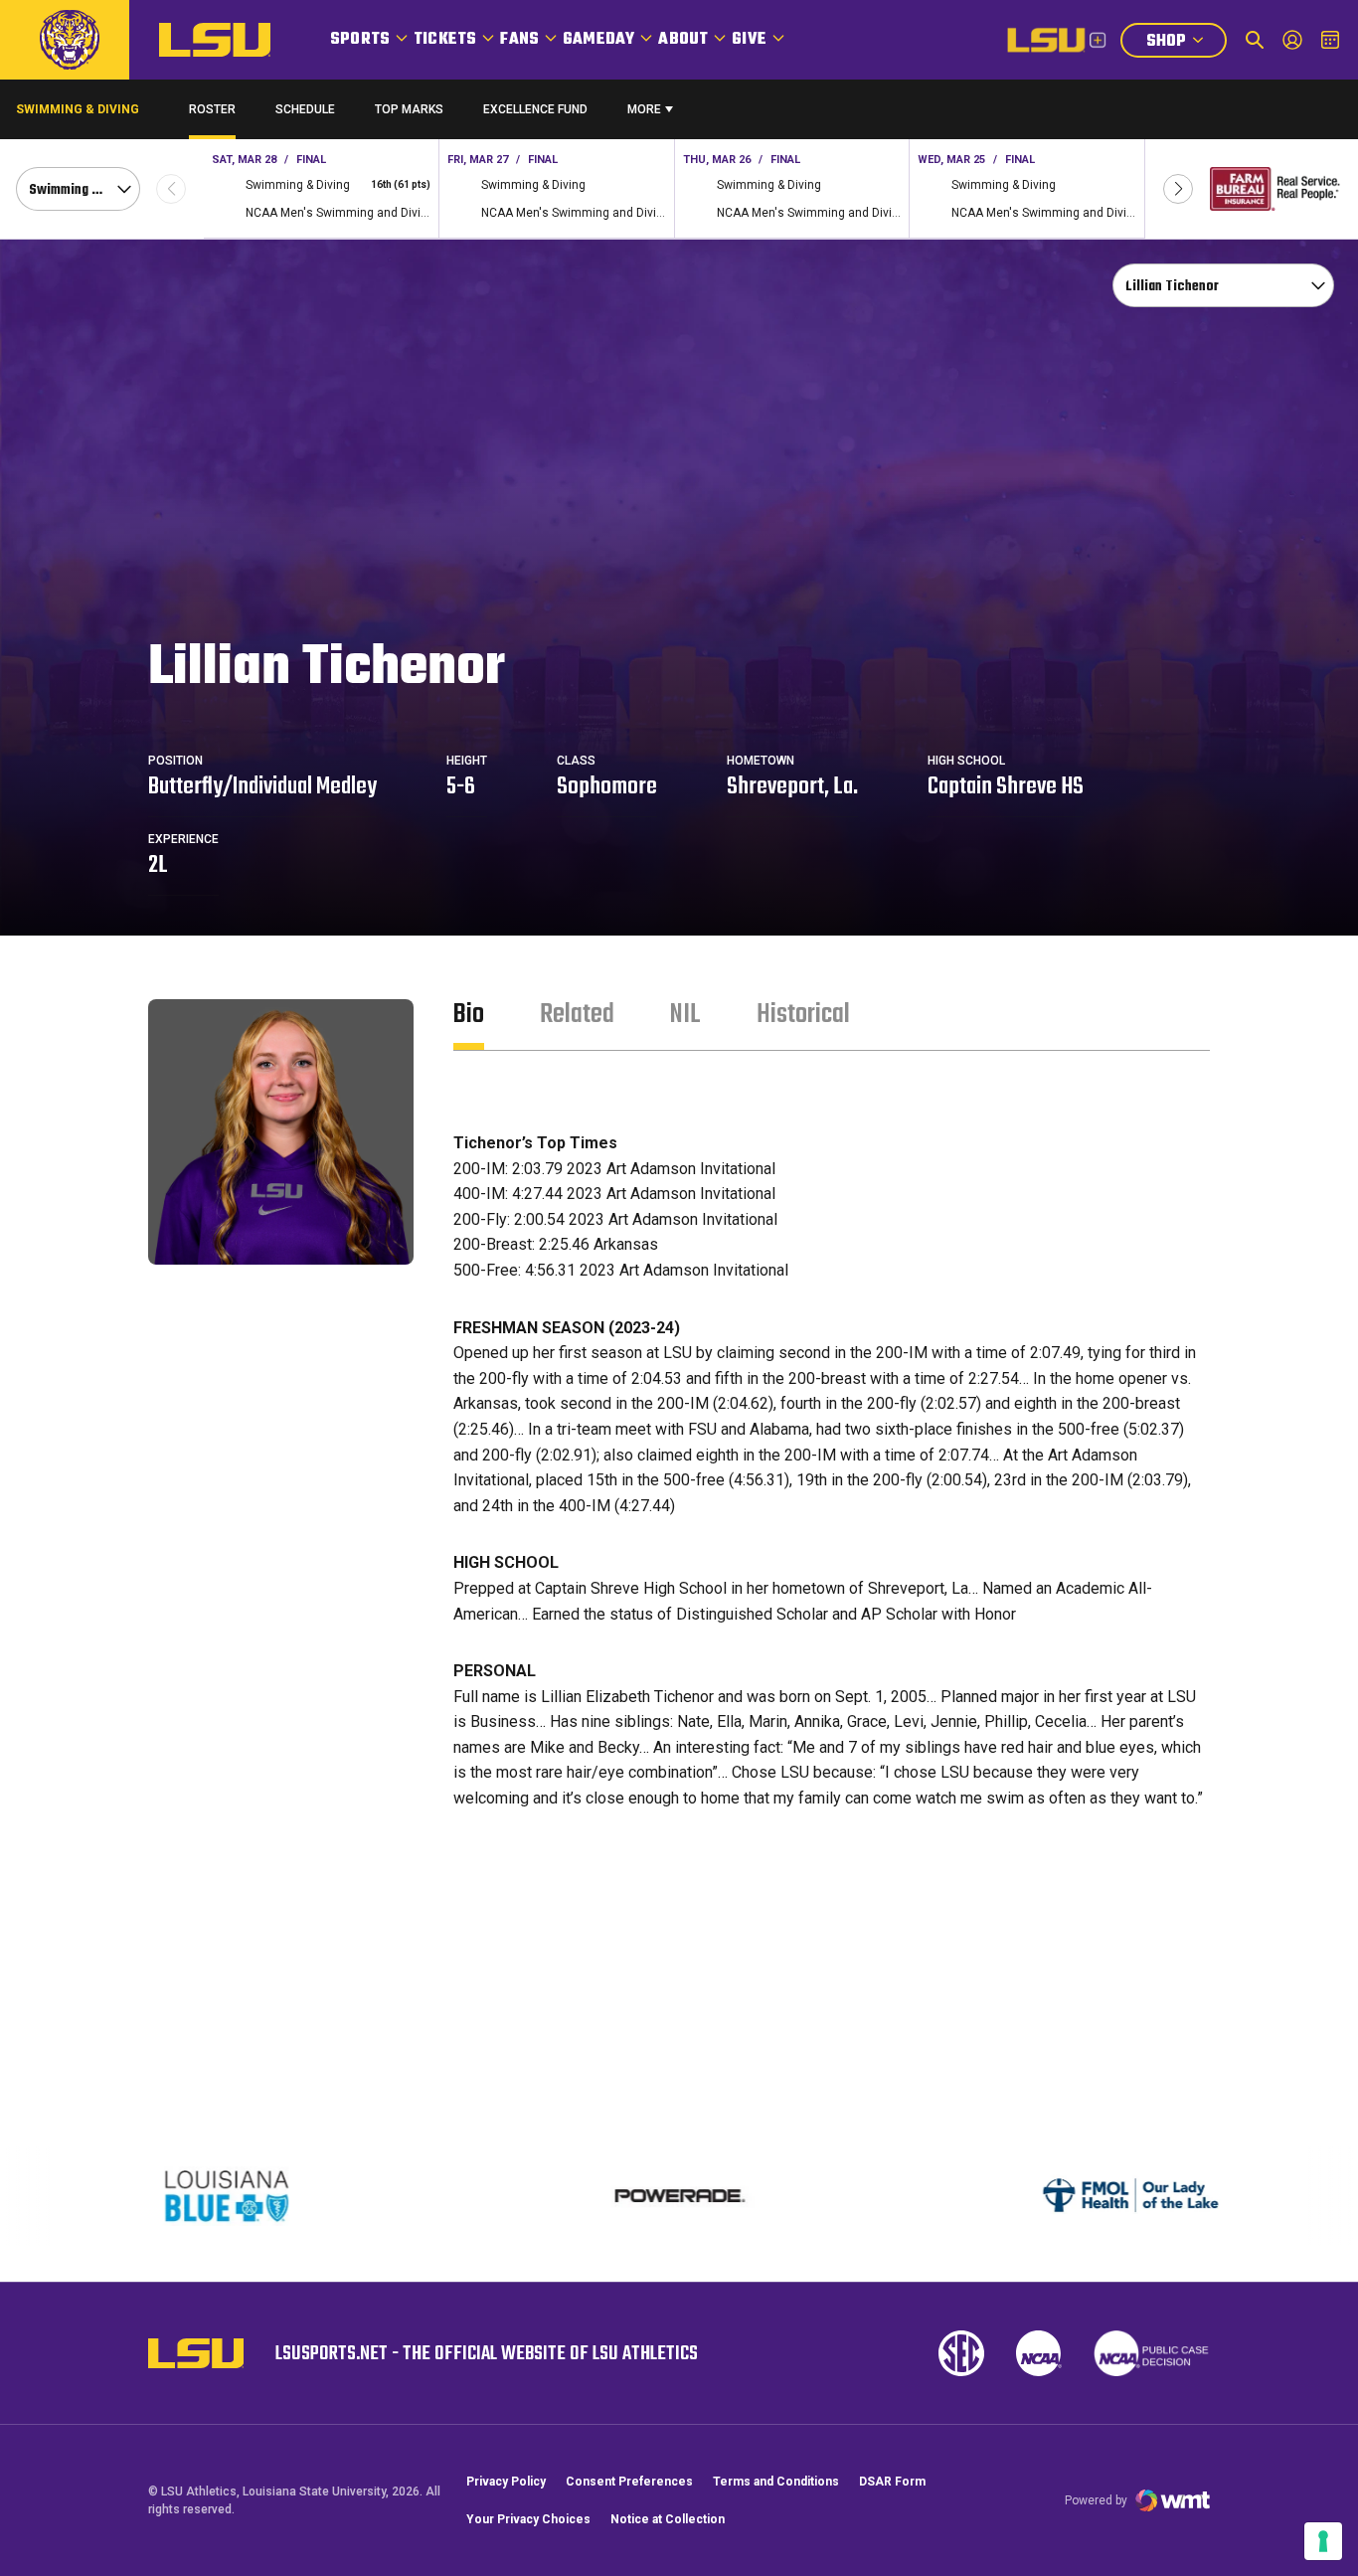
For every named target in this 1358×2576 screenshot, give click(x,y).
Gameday (598, 40)
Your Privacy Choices (528, 2519)
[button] (1178, 189)
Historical (803, 1015)
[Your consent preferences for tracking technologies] (1323, 2541)
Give (749, 40)
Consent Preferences (629, 2482)
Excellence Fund (535, 114)
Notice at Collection (668, 2519)
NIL (685, 1015)
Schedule (305, 109)
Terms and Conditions (776, 2482)
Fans (519, 40)
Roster (212, 109)
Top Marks (409, 109)
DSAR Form (892, 2482)
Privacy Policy (506, 2482)
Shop (1186, 43)
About (683, 40)
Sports (360, 40)
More (644, 109)
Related (577, 1015)
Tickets (445, 40)
